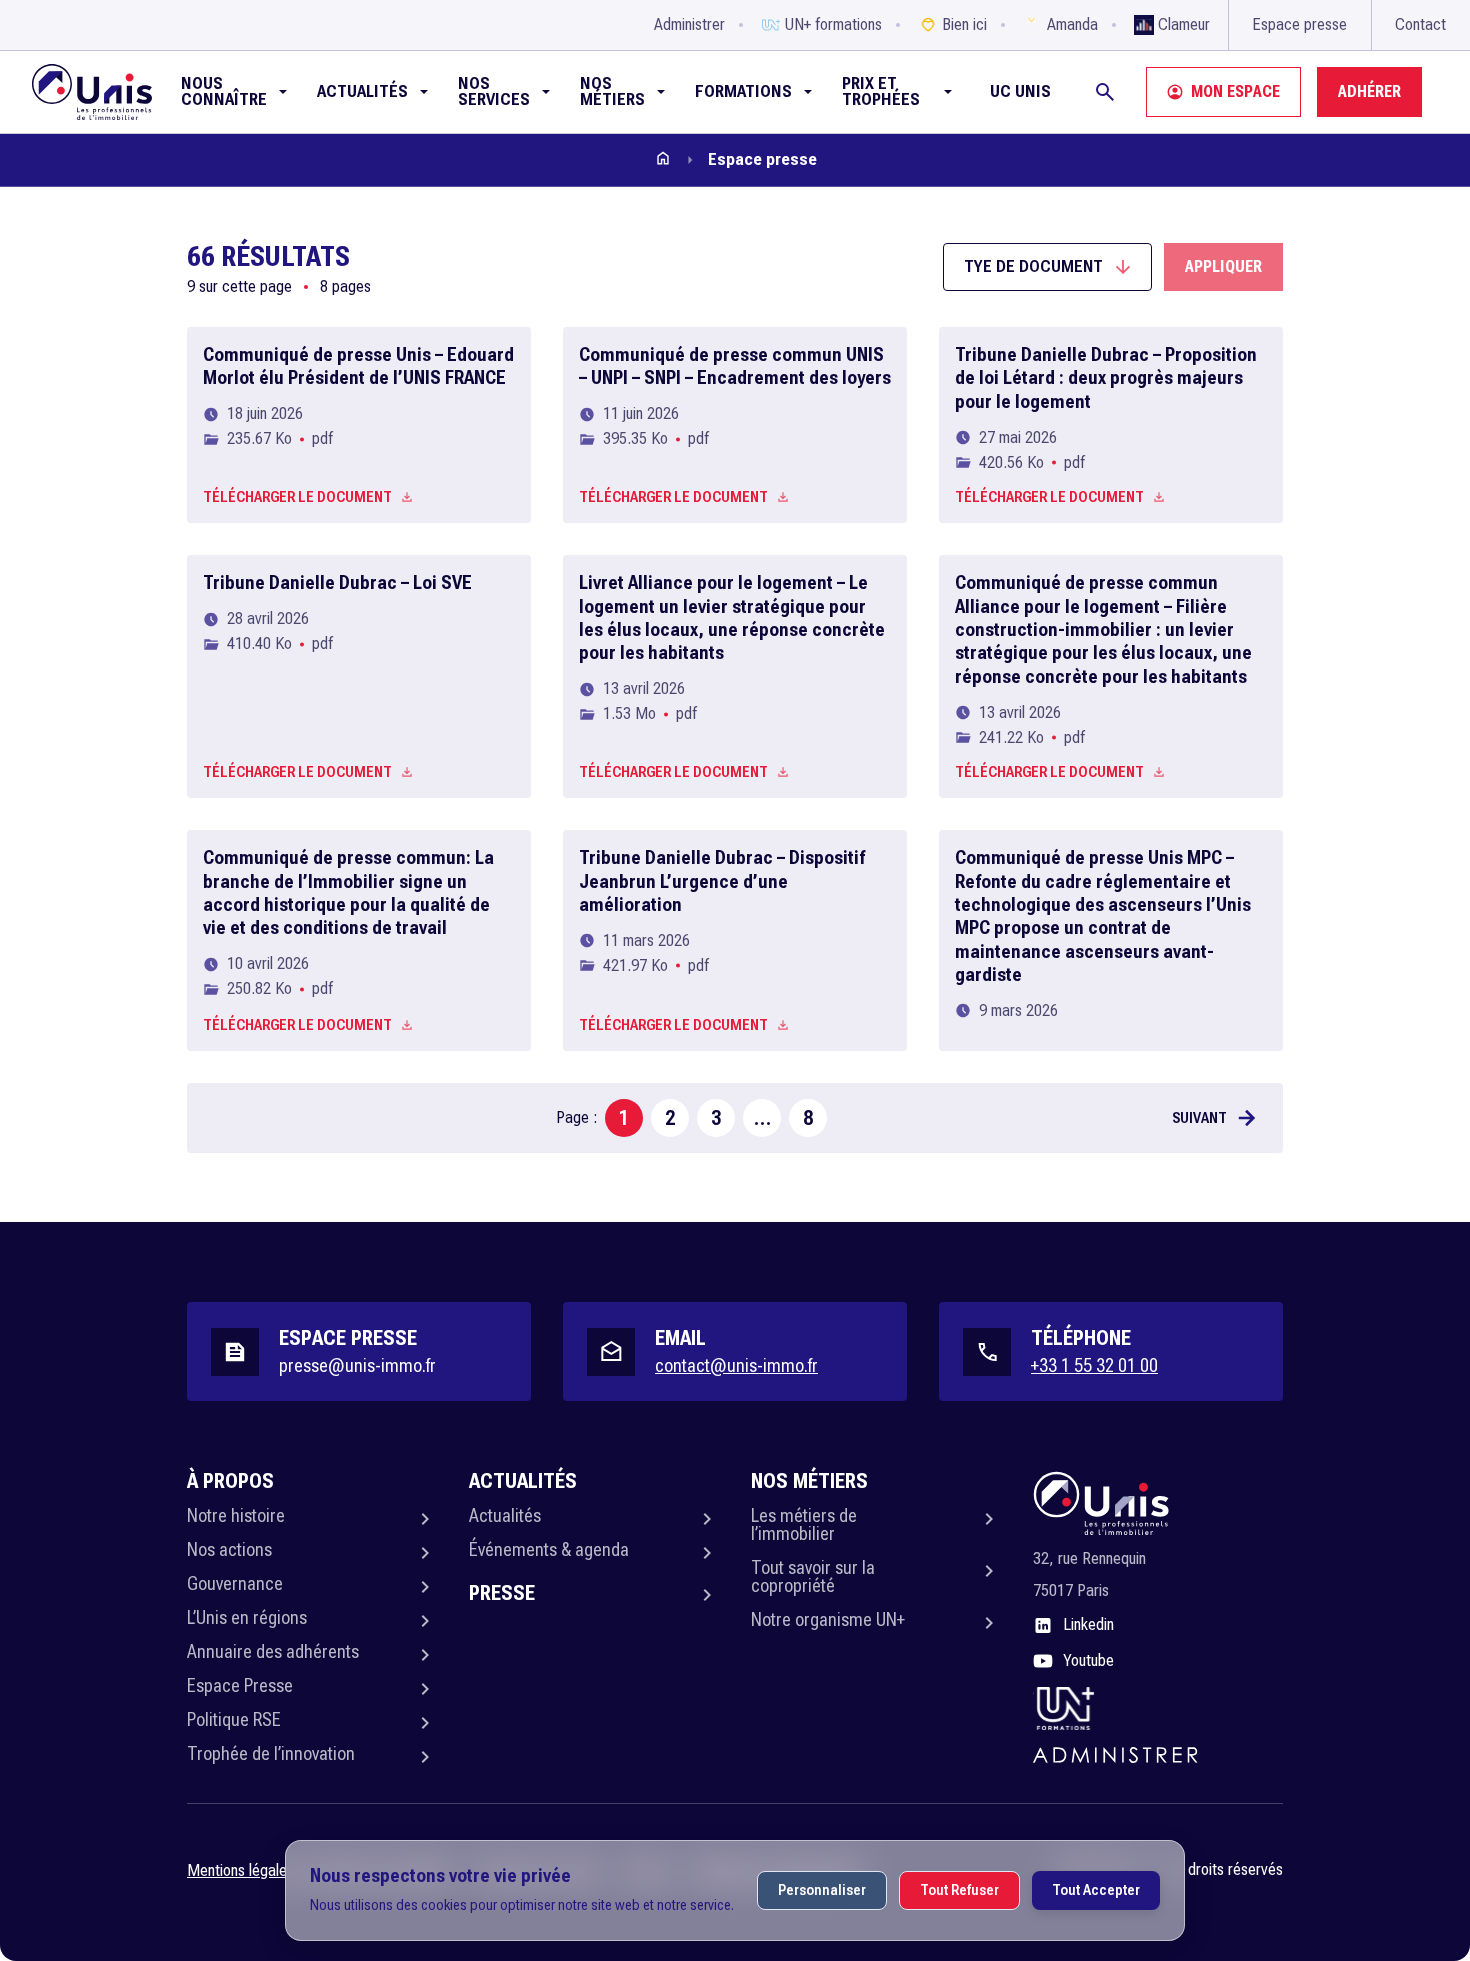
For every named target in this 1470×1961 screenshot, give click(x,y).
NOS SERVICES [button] (494, 91)
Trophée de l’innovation (271, 1753)
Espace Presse (240, 1685)
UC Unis (1020, 91)
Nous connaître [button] (224, 91)
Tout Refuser (959, 1890)
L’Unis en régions (247, 1617)
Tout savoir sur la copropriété (813, 1576)
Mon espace (1235, 91)
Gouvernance (235, 1583)
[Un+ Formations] (1064, 1707)
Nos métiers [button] (612, 91)
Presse (502, 1593)
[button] (1047, 267)
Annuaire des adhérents (273, 1651)
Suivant (1199, 1118)
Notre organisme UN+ (828, 1619)
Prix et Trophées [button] (881, 91)
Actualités (505, 1515)
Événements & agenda (549, 1549)
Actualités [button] (362, 91)
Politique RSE (234, 1719)
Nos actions (229, 1549)
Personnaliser (822, 1890)
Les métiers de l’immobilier (804, 1524)
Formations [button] (743, 91)
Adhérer (1369, 91)
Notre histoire (236, 1515)
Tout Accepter (1096, 1890)
